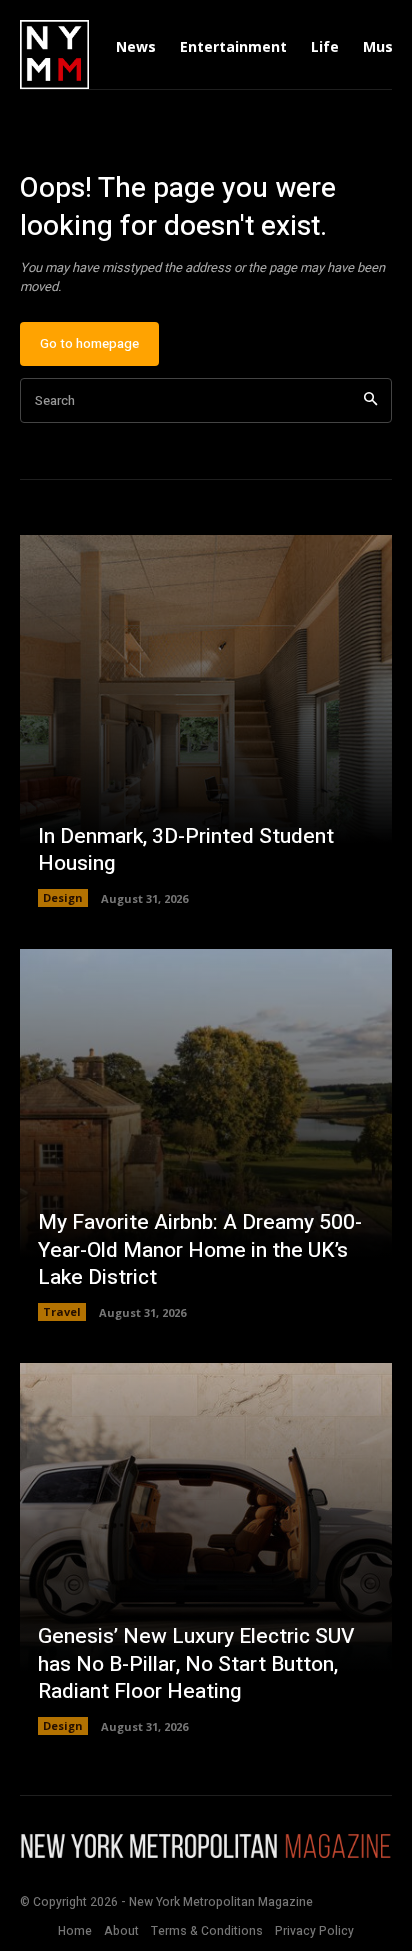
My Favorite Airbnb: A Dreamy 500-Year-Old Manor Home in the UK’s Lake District (200, 1250)
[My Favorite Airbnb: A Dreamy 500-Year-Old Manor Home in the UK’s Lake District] (206, 1135)
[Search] (370, 400)
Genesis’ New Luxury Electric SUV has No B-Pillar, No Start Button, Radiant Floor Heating (196, 1664)
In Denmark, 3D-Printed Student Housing (186, 850)
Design (63, 897)
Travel (62, 1311)
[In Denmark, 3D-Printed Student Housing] (206, 721)
